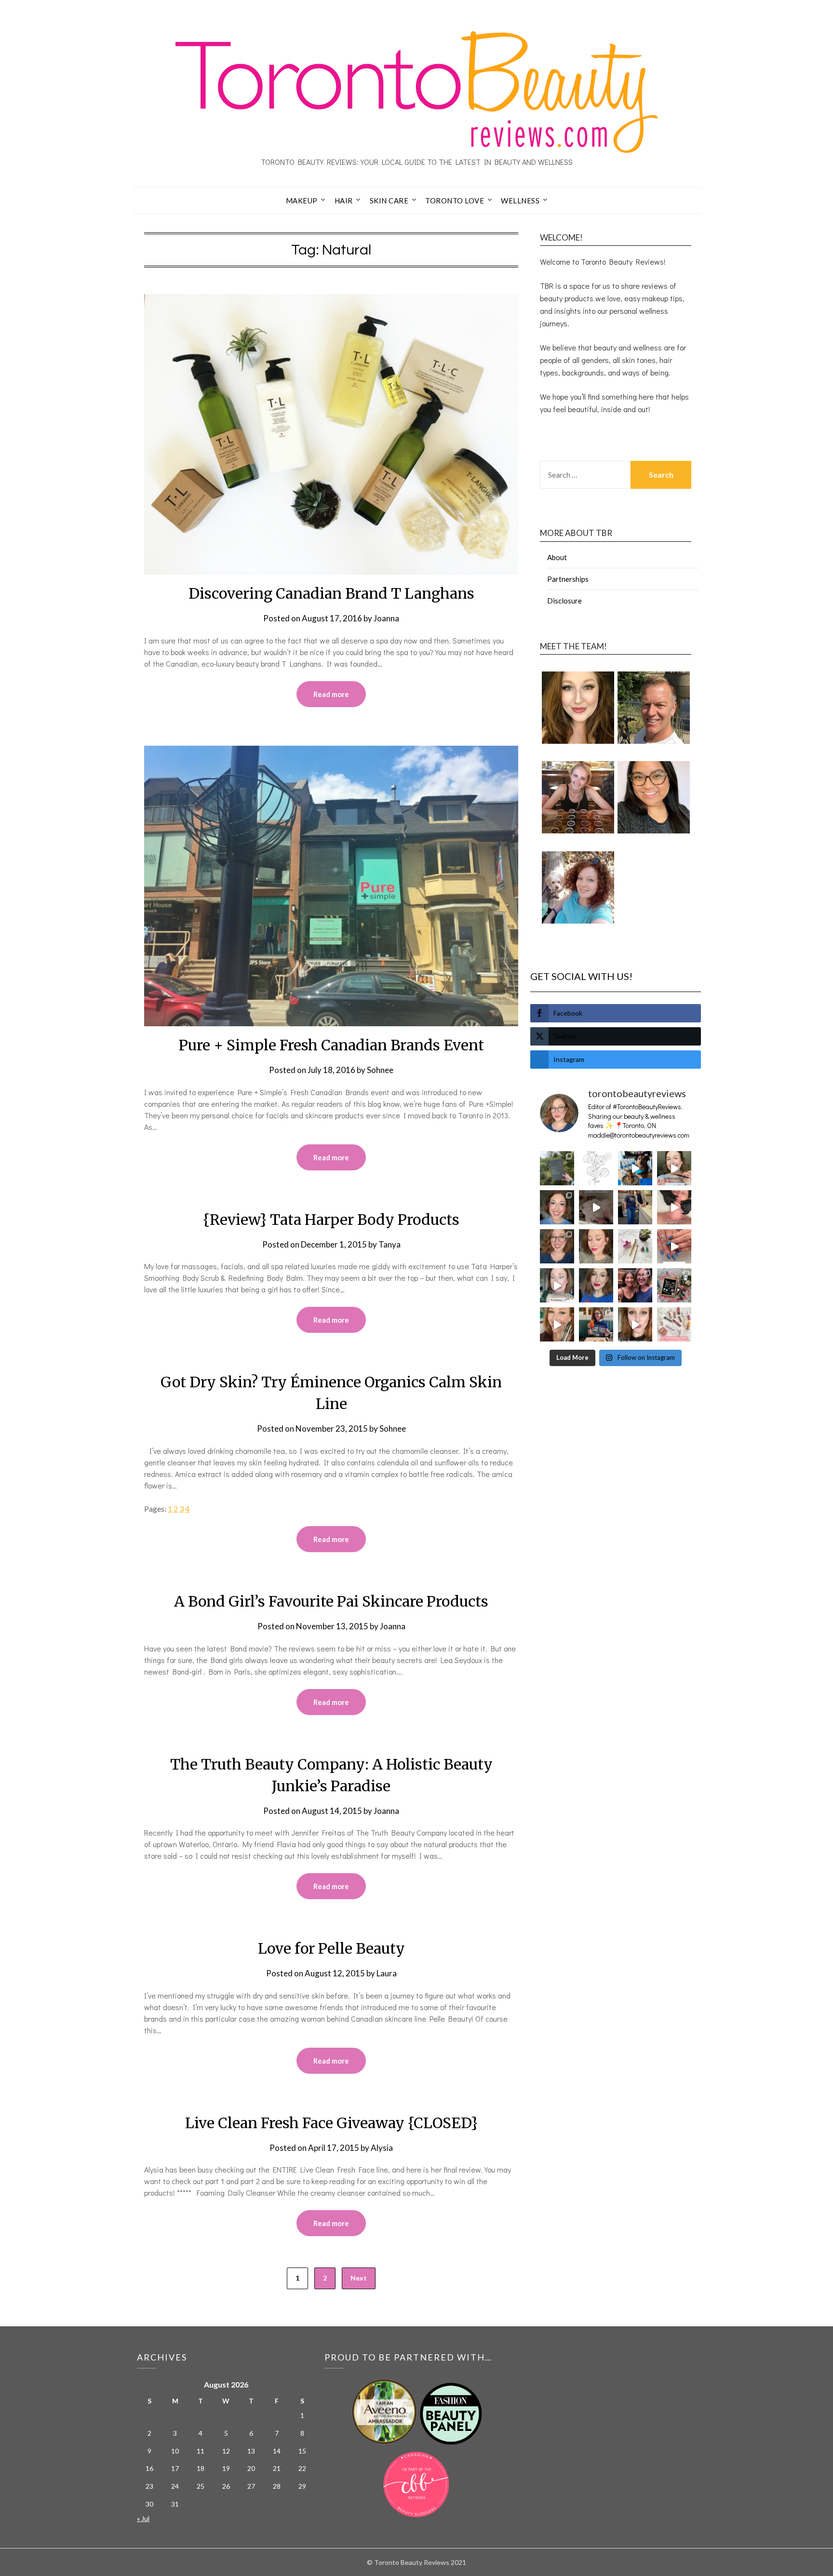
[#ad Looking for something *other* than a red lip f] (557, 1324)
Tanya (390, 1244)
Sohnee (380, 1070)
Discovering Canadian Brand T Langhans (331, 593)
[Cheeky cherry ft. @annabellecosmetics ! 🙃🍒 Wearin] (596, 1246)
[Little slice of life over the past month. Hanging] (596, 1324)
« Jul (143, 2518)
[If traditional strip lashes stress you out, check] (674, 1168)
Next (359, 2278)
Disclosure (564, 601)
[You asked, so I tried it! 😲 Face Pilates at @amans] (674, 1207)
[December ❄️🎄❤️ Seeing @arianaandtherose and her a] (635, 1285)
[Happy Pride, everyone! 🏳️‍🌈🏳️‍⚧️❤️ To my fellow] (557, 1207)
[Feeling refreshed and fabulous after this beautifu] (674, 1246)
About (557, 557)
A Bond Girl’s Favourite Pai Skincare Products (331, 1601)
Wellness (520, 201)
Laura (387, 1973)
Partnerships (568, 579)
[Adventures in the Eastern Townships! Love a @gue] (557, 1168)
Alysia (382, 2148)
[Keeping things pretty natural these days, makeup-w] (557, 1246)
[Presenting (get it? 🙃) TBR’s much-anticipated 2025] (674, 1285)
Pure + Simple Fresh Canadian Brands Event (331, 1045)
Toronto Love (455, 201)
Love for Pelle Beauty (331, 1948)
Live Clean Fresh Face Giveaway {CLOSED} (331, 2123)
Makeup (302, 201)
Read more (331, 694)
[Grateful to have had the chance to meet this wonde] (635, 1207)
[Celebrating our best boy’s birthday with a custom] (635, 1168)
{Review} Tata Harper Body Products (331, 1220)
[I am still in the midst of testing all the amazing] (674, 1324)
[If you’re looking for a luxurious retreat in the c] (596, 1207)
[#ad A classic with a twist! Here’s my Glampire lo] (635, 1324)
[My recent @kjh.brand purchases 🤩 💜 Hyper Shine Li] (635, 1246)
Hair (344, 201)
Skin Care (389, 201)
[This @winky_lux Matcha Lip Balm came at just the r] (557, 1285)
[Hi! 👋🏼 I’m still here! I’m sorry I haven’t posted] (596, 1285)
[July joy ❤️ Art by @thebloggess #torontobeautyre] (596, 1168)
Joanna (386, 618)
